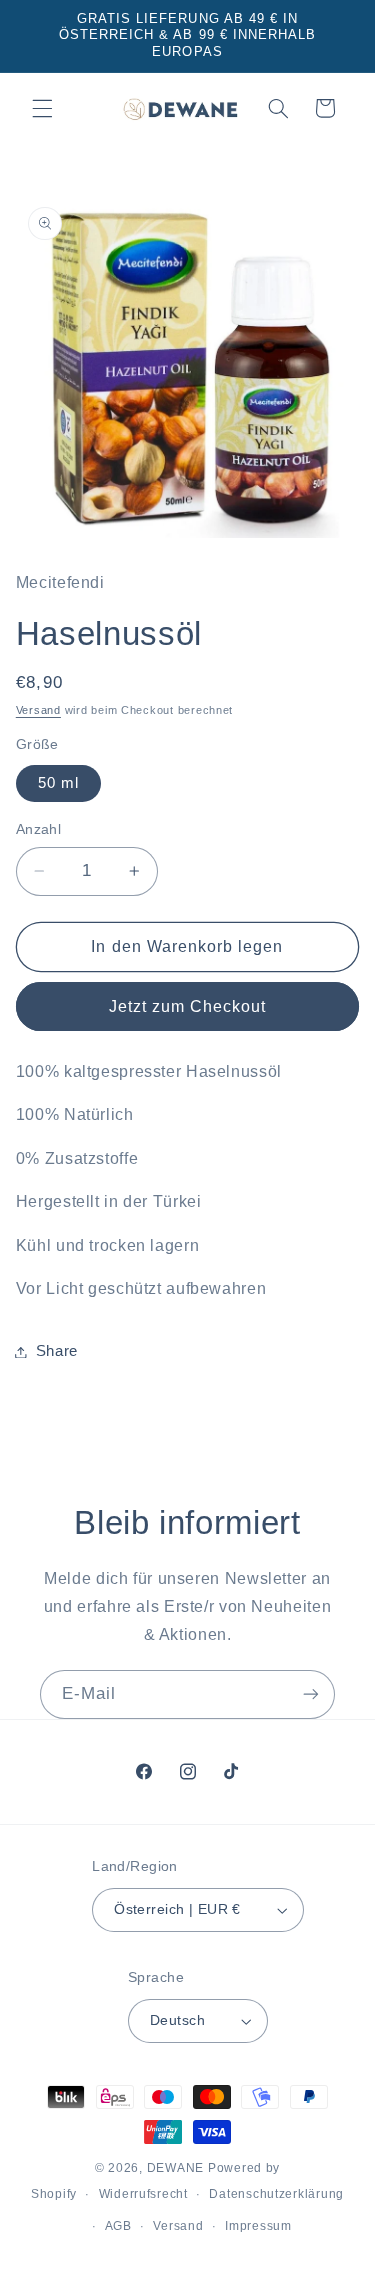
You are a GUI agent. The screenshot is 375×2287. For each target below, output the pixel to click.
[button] (42, 108)
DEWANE (175, 2168)
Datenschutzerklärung (276, 2194)
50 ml (58, 783)
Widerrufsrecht (143, 2194)
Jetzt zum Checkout (188, 1006)
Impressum (258, 2226)
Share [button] (57, 1351)
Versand (38, 710)
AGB (118, 2226)
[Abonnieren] (311, 1694)
